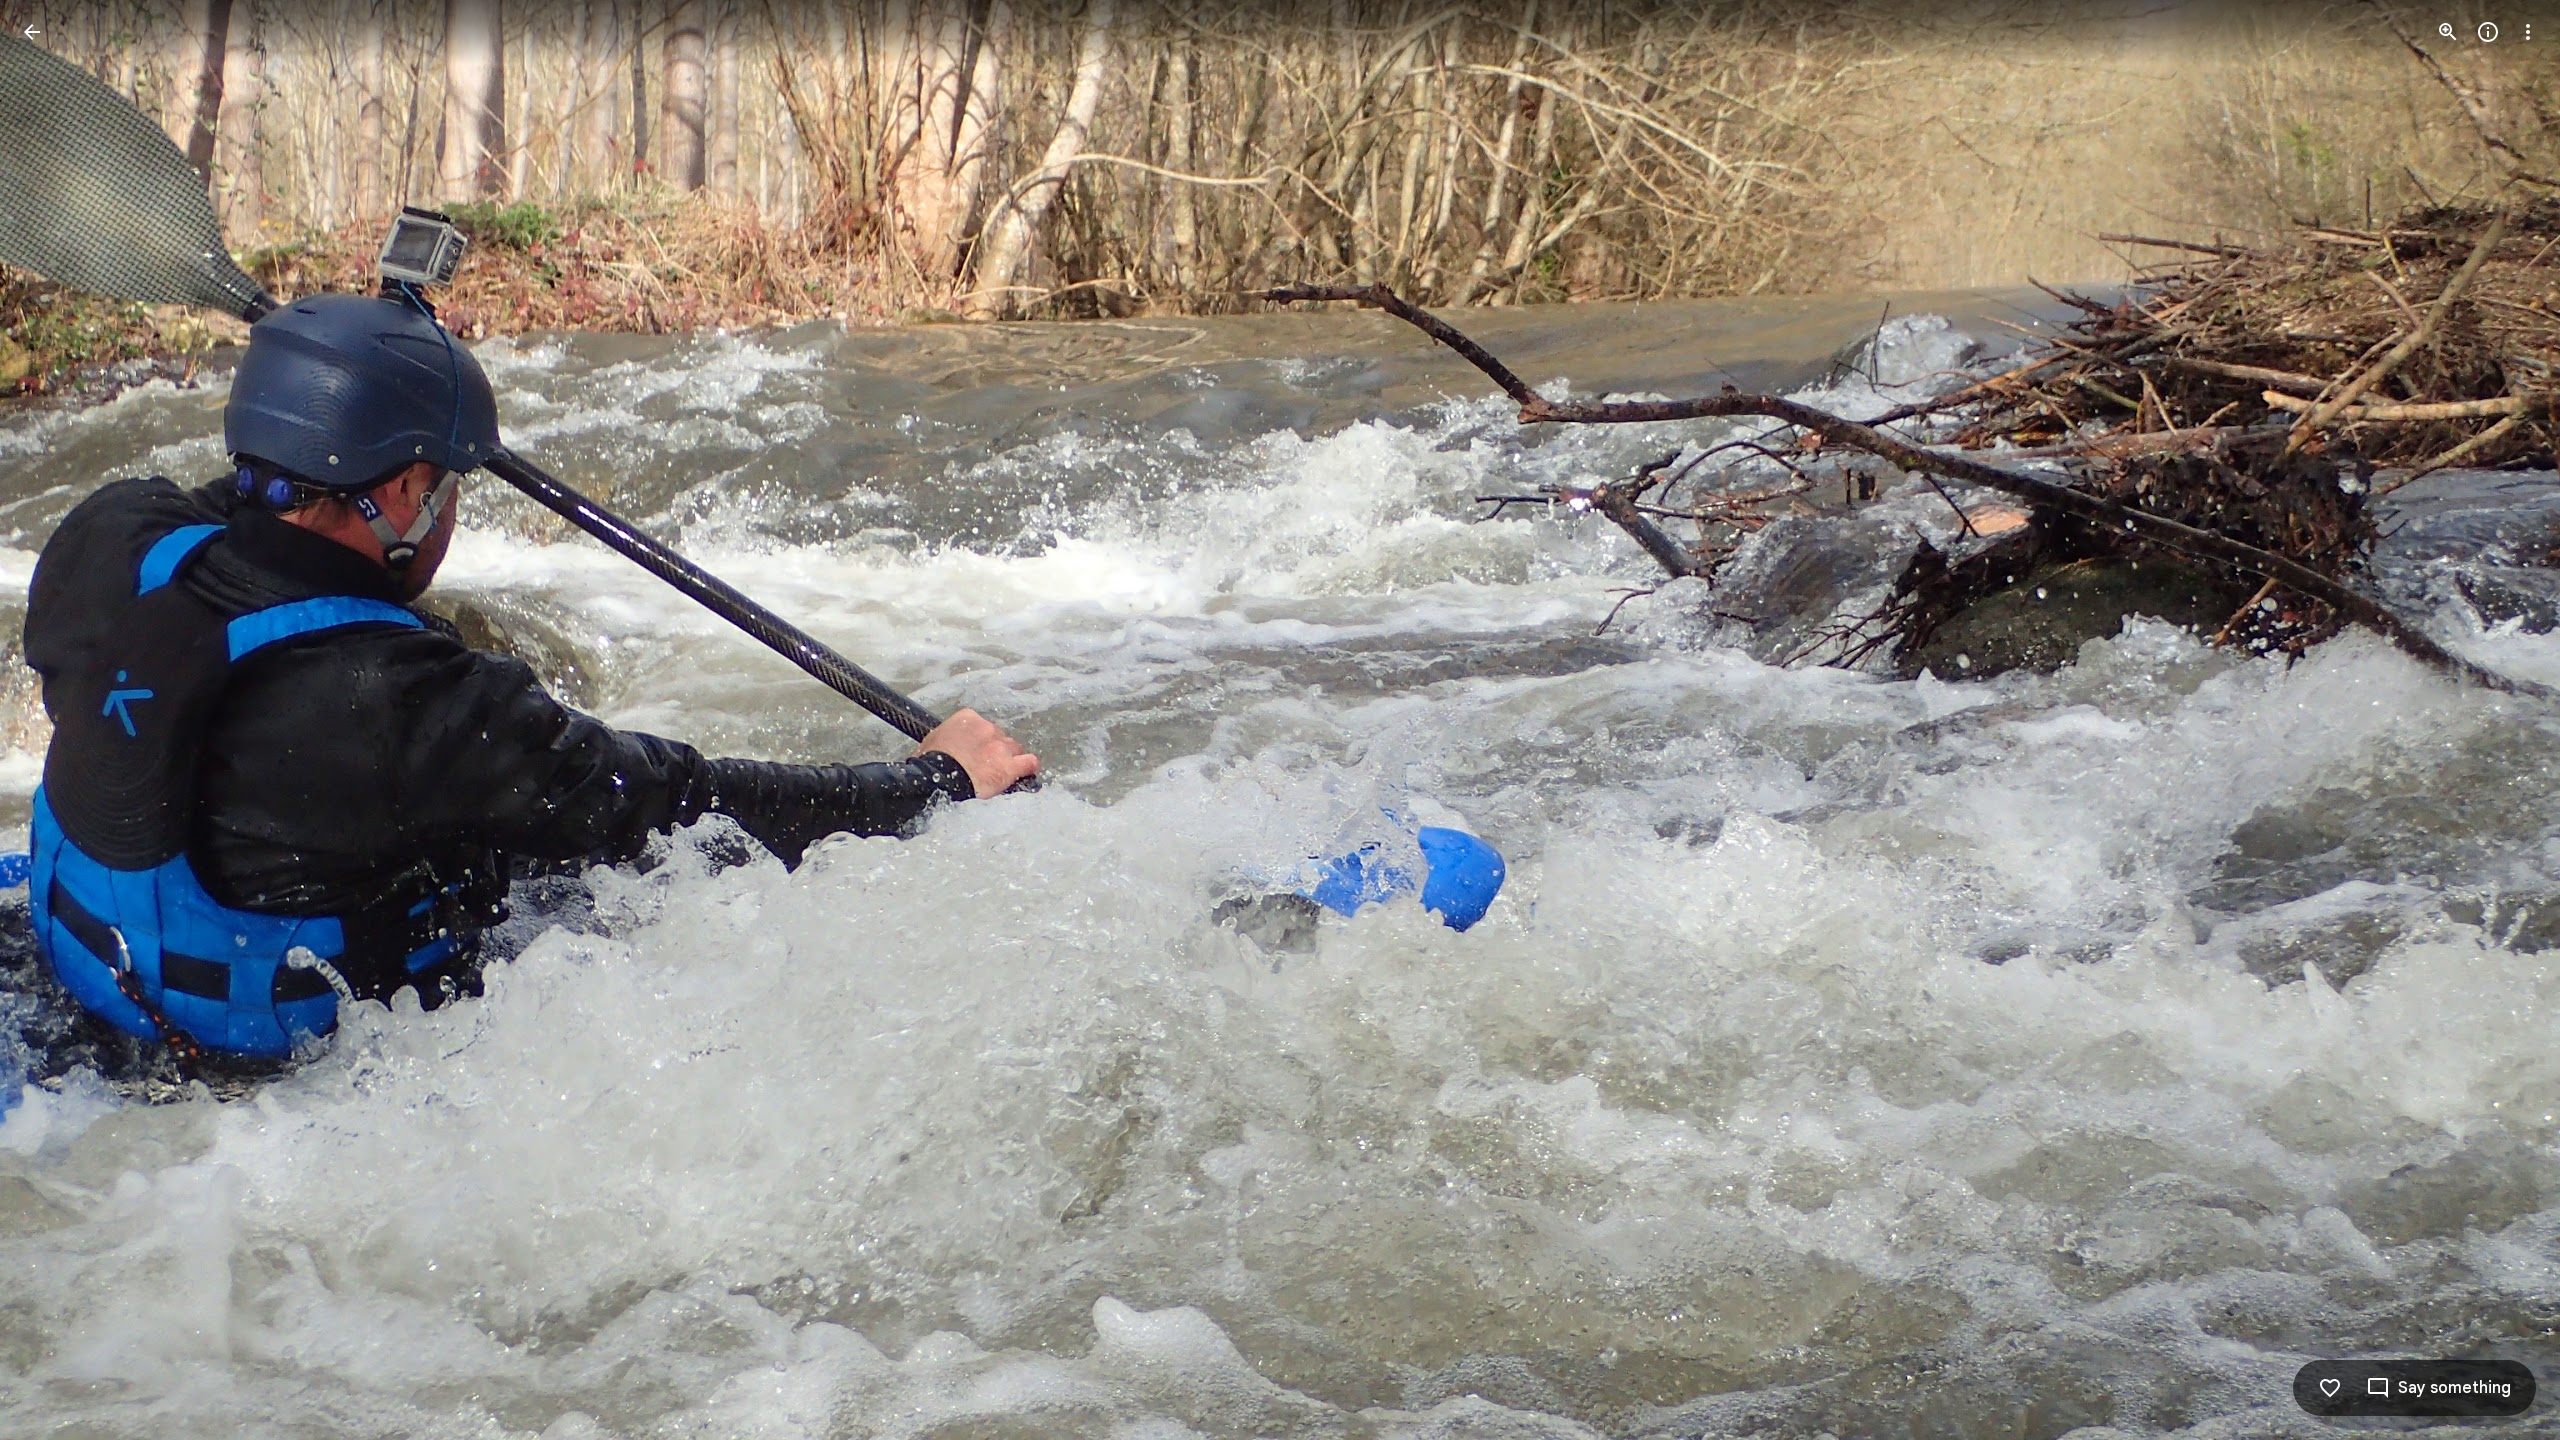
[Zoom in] (2448, 32)
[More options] (2528, 32)
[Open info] (2488, 32)
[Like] (2330, 1388)
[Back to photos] (32, 32)
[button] (56, 720)
